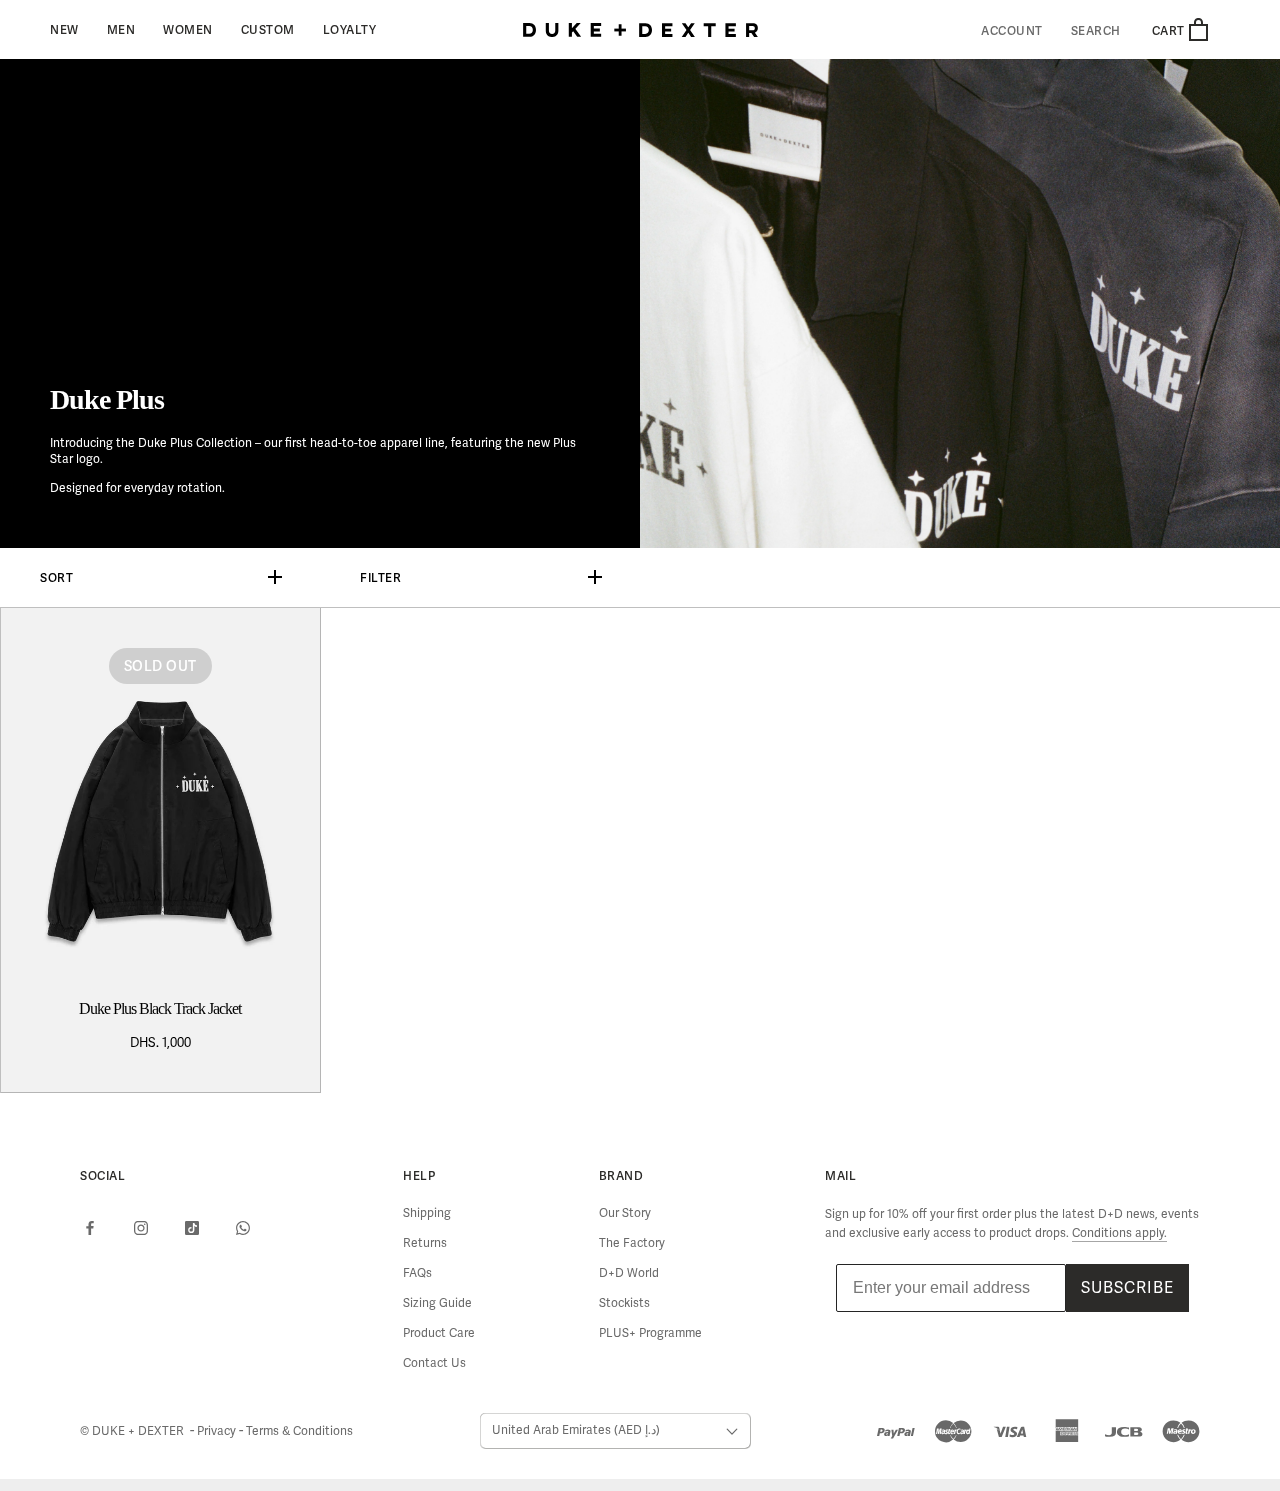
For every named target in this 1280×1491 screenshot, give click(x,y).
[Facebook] (90, 1228)
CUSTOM (268, 29)
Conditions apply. (1119, 1233)
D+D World (629, 1273)
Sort (56, 577)
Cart (1170, 30)
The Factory (632, 1243)
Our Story (625, 1213)
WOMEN (188, 29)
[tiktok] (192, 1228)
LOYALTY (350, 29)
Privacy (218, 1431)
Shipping (427, 1213)
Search (1096, 31)
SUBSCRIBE (1127, 1288)
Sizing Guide (437, 1303)
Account (1012, 31)
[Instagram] (141, 1228)
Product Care (439, 1333)
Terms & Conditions (299, 1431)
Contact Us (434, 1363)
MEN (121, 29)
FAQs (417, 1273)
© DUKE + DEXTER (133, 1431)
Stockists (624, 1303)
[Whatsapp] (243, 1228)
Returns (425, 1243)
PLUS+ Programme (650, 1333)
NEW (64, 29)
